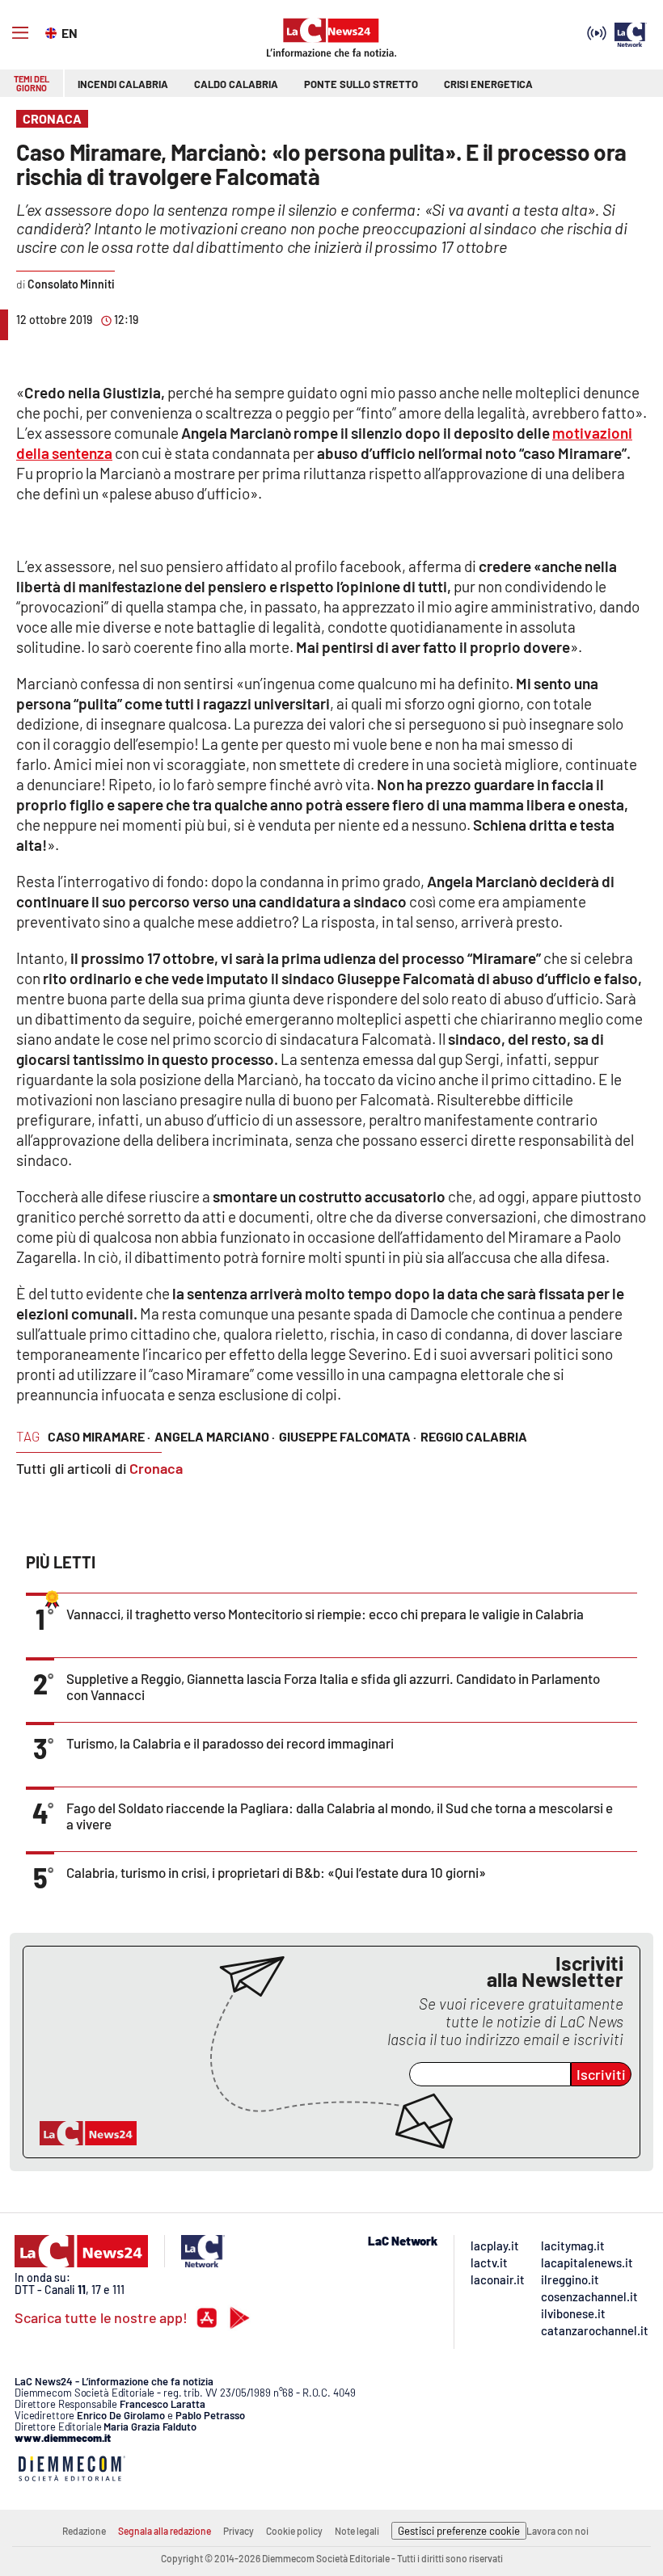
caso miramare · (99, 1436)
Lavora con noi (557, 2531)
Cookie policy (294, 2531)
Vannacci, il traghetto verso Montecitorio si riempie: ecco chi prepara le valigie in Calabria (325, 1614)
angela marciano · (215, 1436)
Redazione (84, 2531)
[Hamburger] (20, 33)
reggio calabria (474, 1436)
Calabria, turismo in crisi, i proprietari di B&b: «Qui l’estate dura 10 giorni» (276, 1872)
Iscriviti (601, 2074)
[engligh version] (53, 32)
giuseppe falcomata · (348, 1436)
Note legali (357, 2531)
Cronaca (156, 1468)
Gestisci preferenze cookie (459, 2531)
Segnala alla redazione (165, 2531)
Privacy (239, 2531)
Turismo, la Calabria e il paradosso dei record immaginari (230, 1743)
